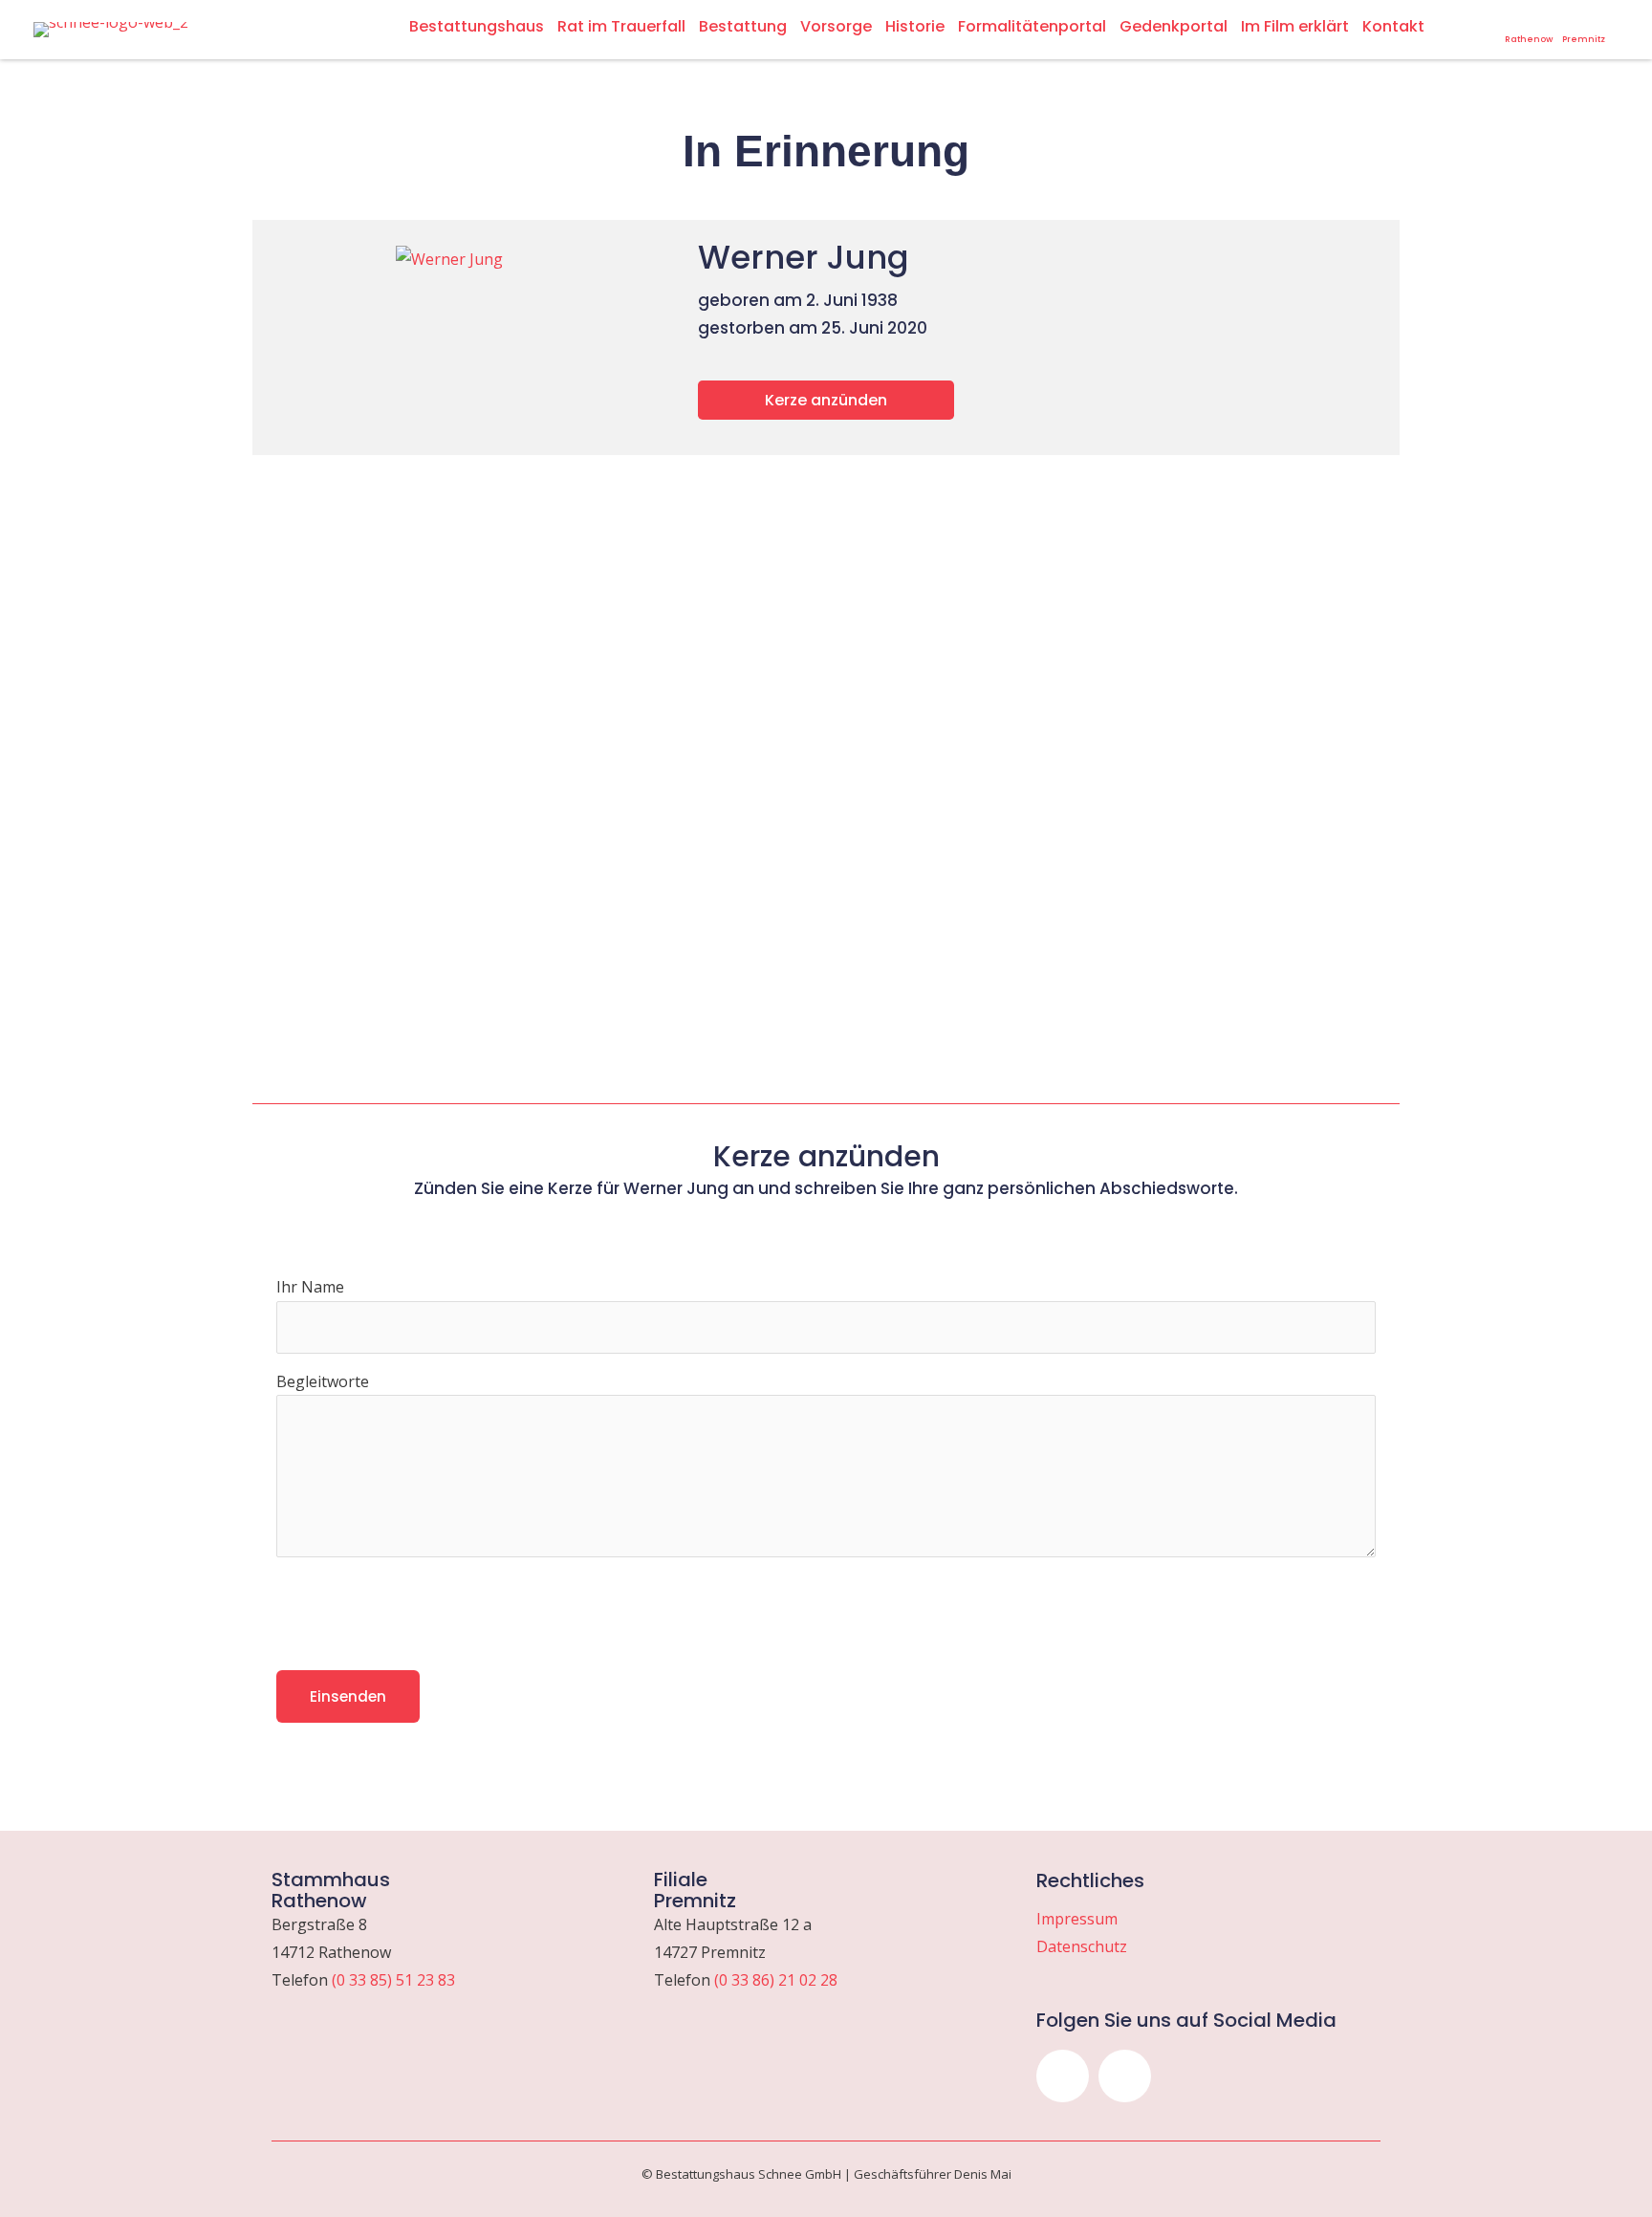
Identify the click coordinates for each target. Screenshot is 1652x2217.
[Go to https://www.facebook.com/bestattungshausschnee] (1488, 23)
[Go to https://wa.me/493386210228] (1584, 30)
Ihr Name (310, 1287)
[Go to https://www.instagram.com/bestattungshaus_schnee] (1463, 23)
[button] (1063, 2076)
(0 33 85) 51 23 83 (393, 1980)
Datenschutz (1082, 1946)
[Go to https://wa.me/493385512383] (1529, 30)
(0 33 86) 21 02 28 (776, 1980)
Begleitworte (323, 1381)
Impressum (1077, 1919)
